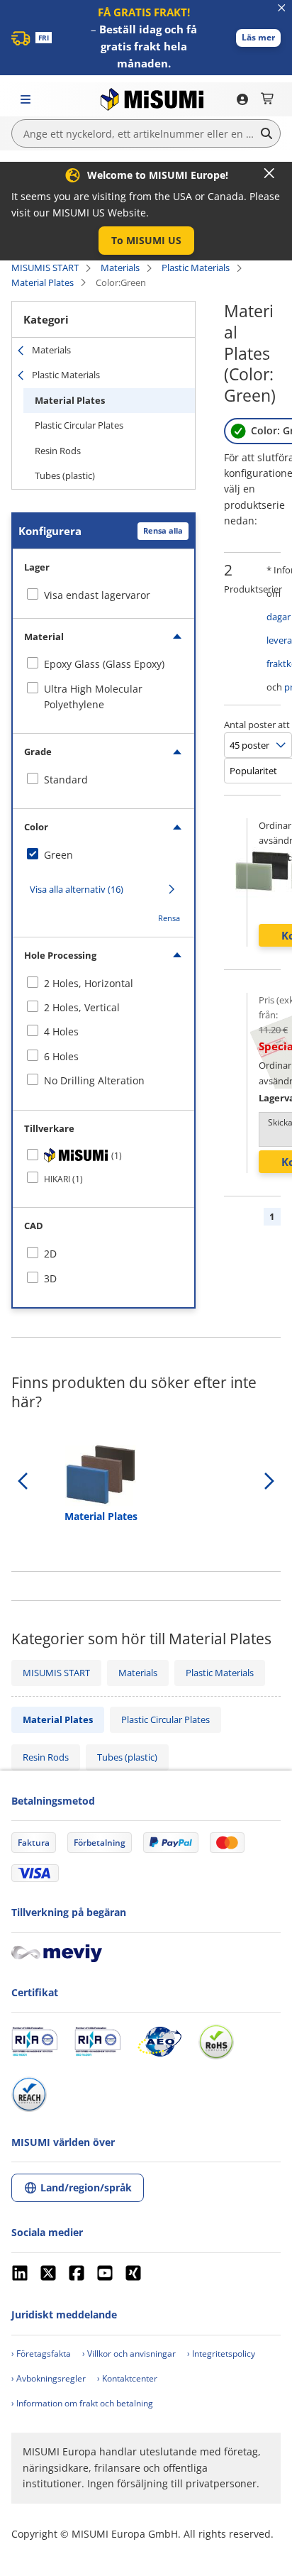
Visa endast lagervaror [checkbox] (97, 595)
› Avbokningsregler (49, 2378)
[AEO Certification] (159, 2042)
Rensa (169, 918)
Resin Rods (58, 451)
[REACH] (29, 2094)
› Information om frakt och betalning (82, 2403)
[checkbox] (103, 664)
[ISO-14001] (97, 2042)
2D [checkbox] (50, 1254)
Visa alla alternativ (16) (77, 889)
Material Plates (43, 282)
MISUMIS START (45, 268)
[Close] (269, 173)
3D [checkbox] (50, 1278)
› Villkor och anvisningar (129, 2354)
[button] (258, 38)
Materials (120, 268)
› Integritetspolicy (221, 2354)
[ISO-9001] (34, 2042)
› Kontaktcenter (127, 2378)
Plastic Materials (196, 268)
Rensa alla (163, 530)
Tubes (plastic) (65, 475)
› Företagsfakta (41, 2354)
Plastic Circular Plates (79, 425)
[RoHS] (216, 2042)
